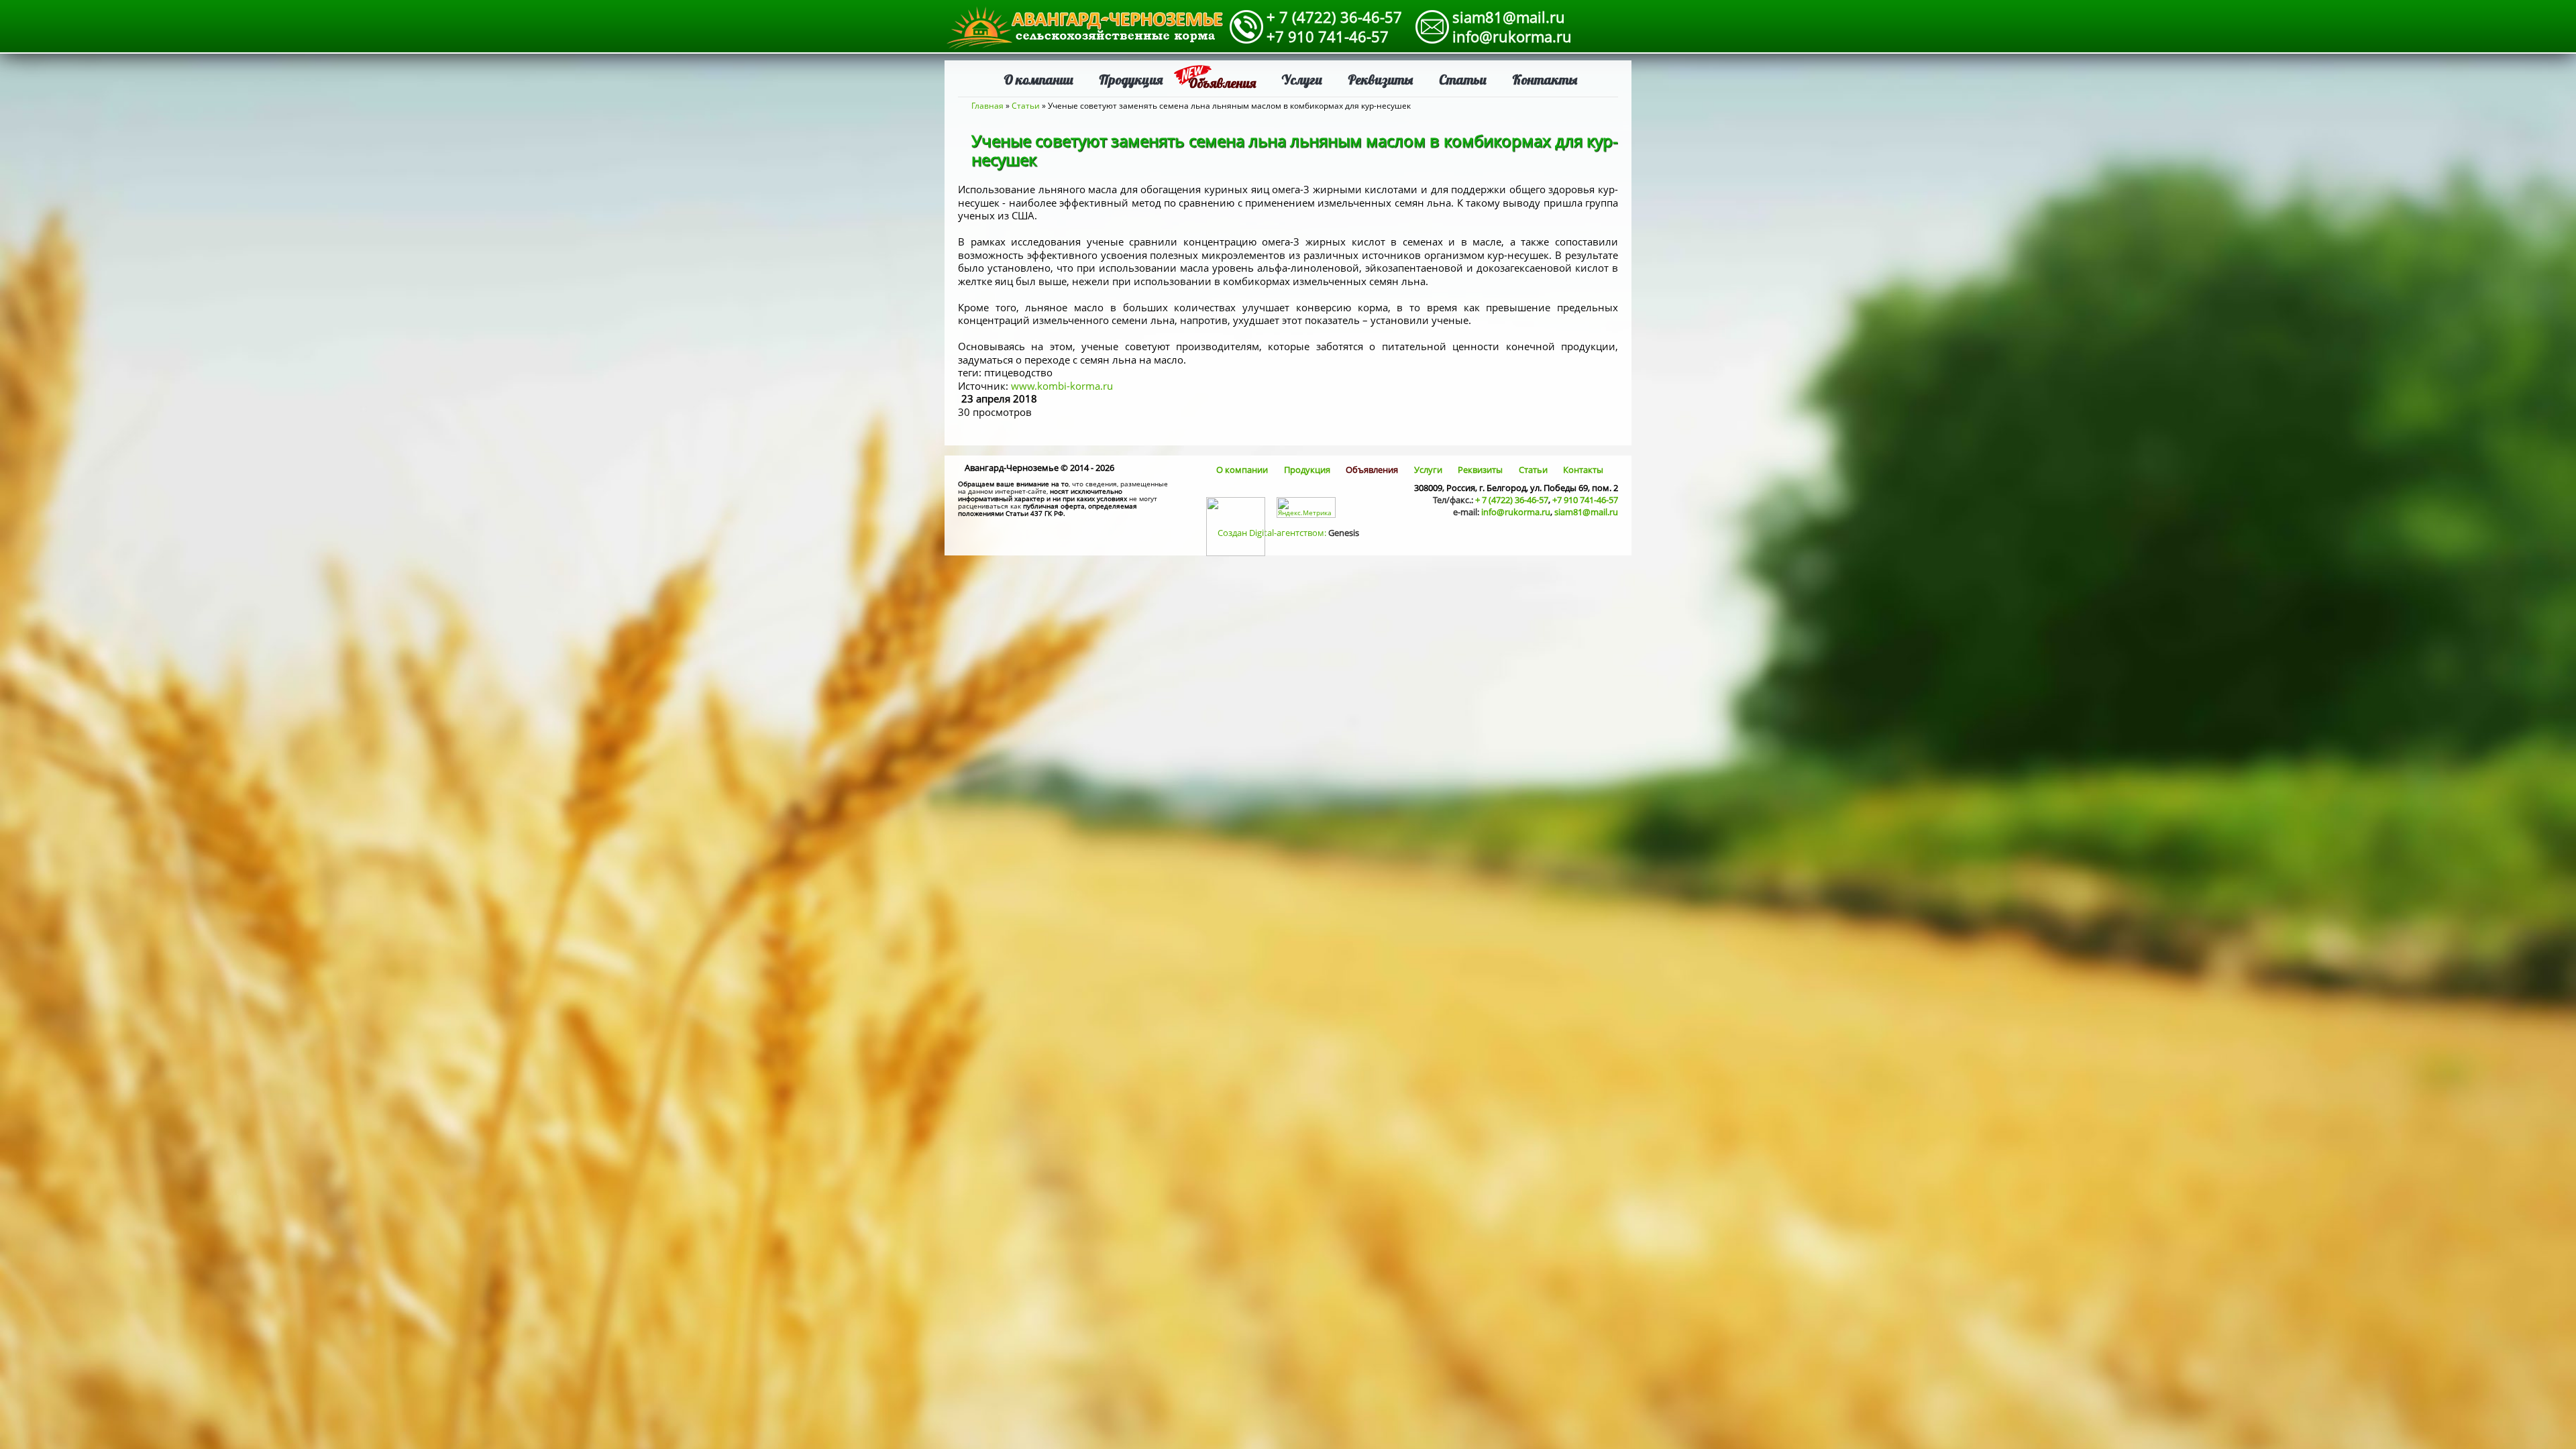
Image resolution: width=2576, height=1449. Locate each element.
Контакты (1545, 79)
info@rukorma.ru (1512, 36)
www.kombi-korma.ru (1062, 386)
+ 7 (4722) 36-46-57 (1334, 17)
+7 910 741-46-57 (1328, 36)
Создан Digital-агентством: (1288, 533)
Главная (987, 106)
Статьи (1463, 79)
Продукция (1131, 79)
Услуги (1302, 79)
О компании (1038, 79)
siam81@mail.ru (1509, 17)
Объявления (1222, 83)
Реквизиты (1381, 79)
